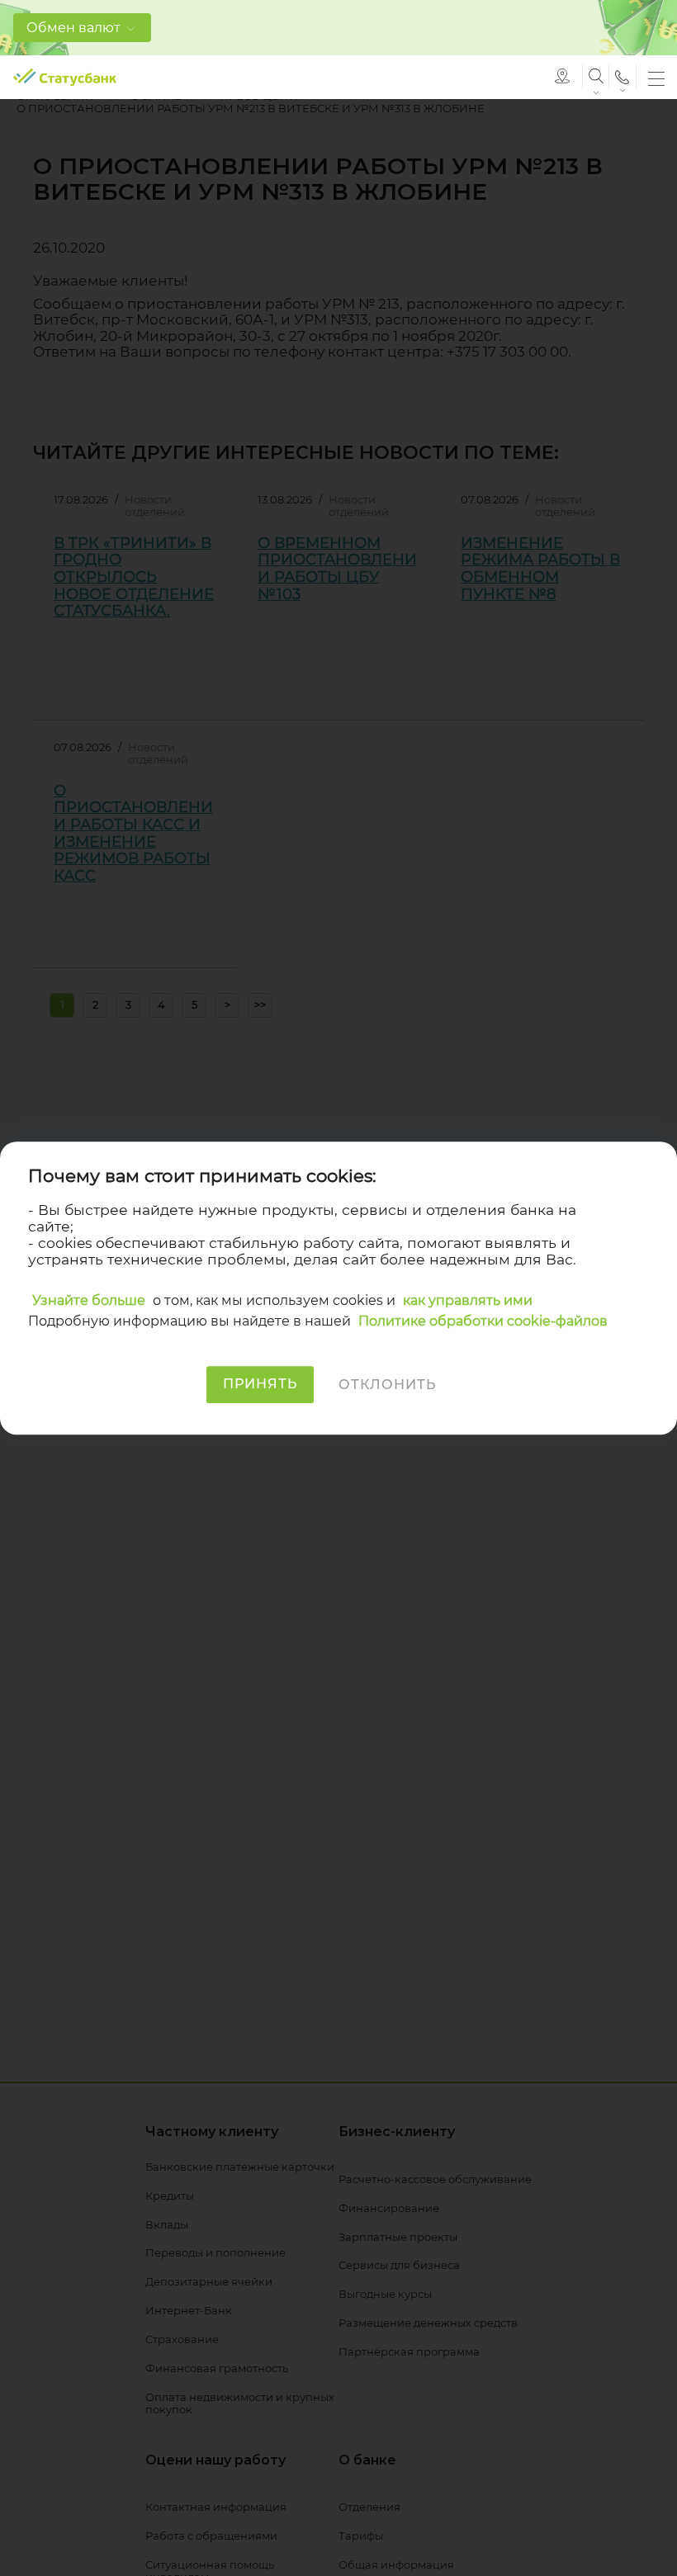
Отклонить (387, 1385)
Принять (260, 1385)
